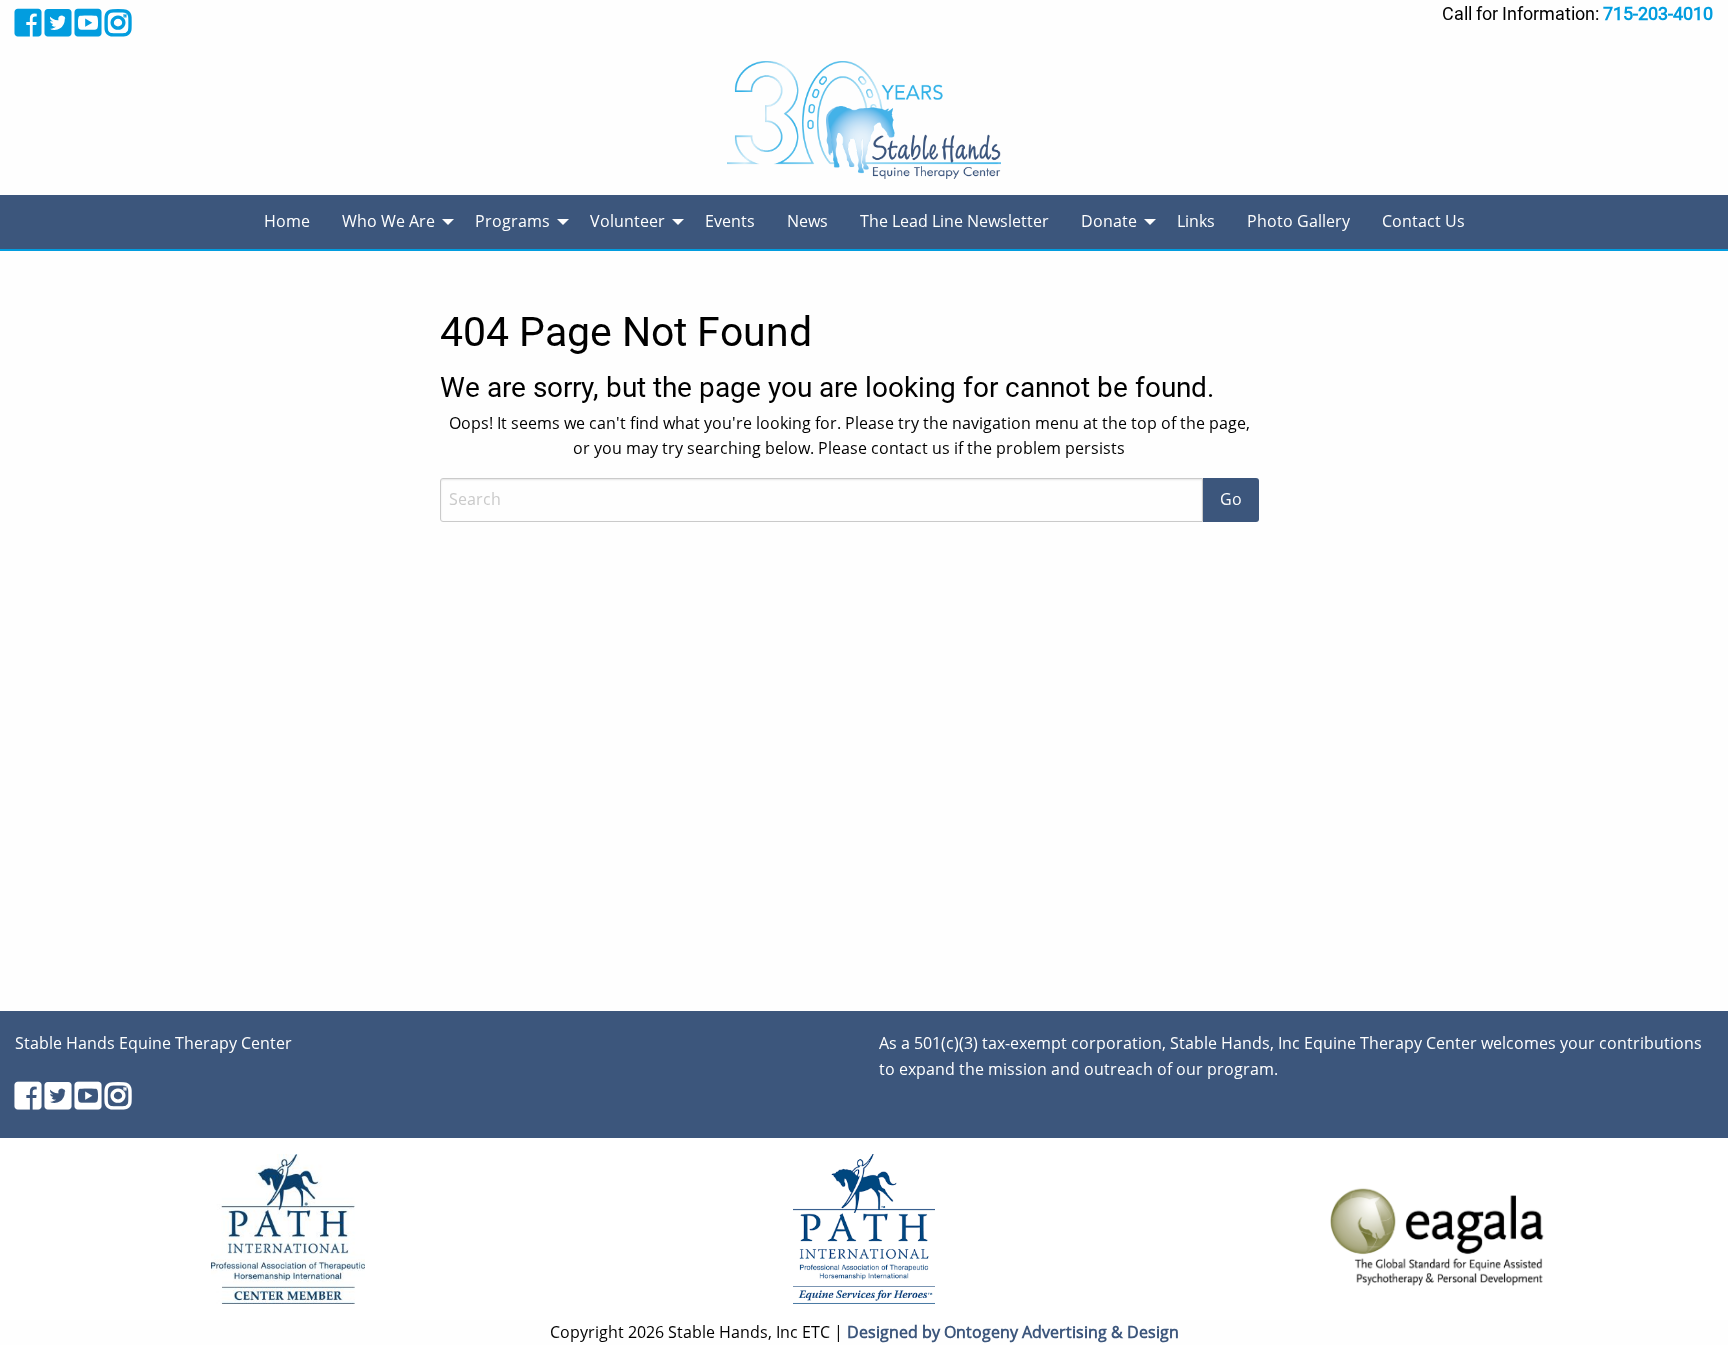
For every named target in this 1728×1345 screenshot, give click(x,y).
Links (1196, 221)
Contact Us (1423, 221)
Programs (512, 221)
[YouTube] (88, 22)
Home (287, 221)
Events (730, 221)
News (807, 221)
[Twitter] (58, 22)
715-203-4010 (1658, 13)
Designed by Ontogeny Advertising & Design (1013, 1332)
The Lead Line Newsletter (954, 221)
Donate (1109, 221)
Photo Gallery (1298, 221)
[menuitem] (287, 222)
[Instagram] (118, 22)
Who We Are (388, 221)
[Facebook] (28, 22)
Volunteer (627, 221)
